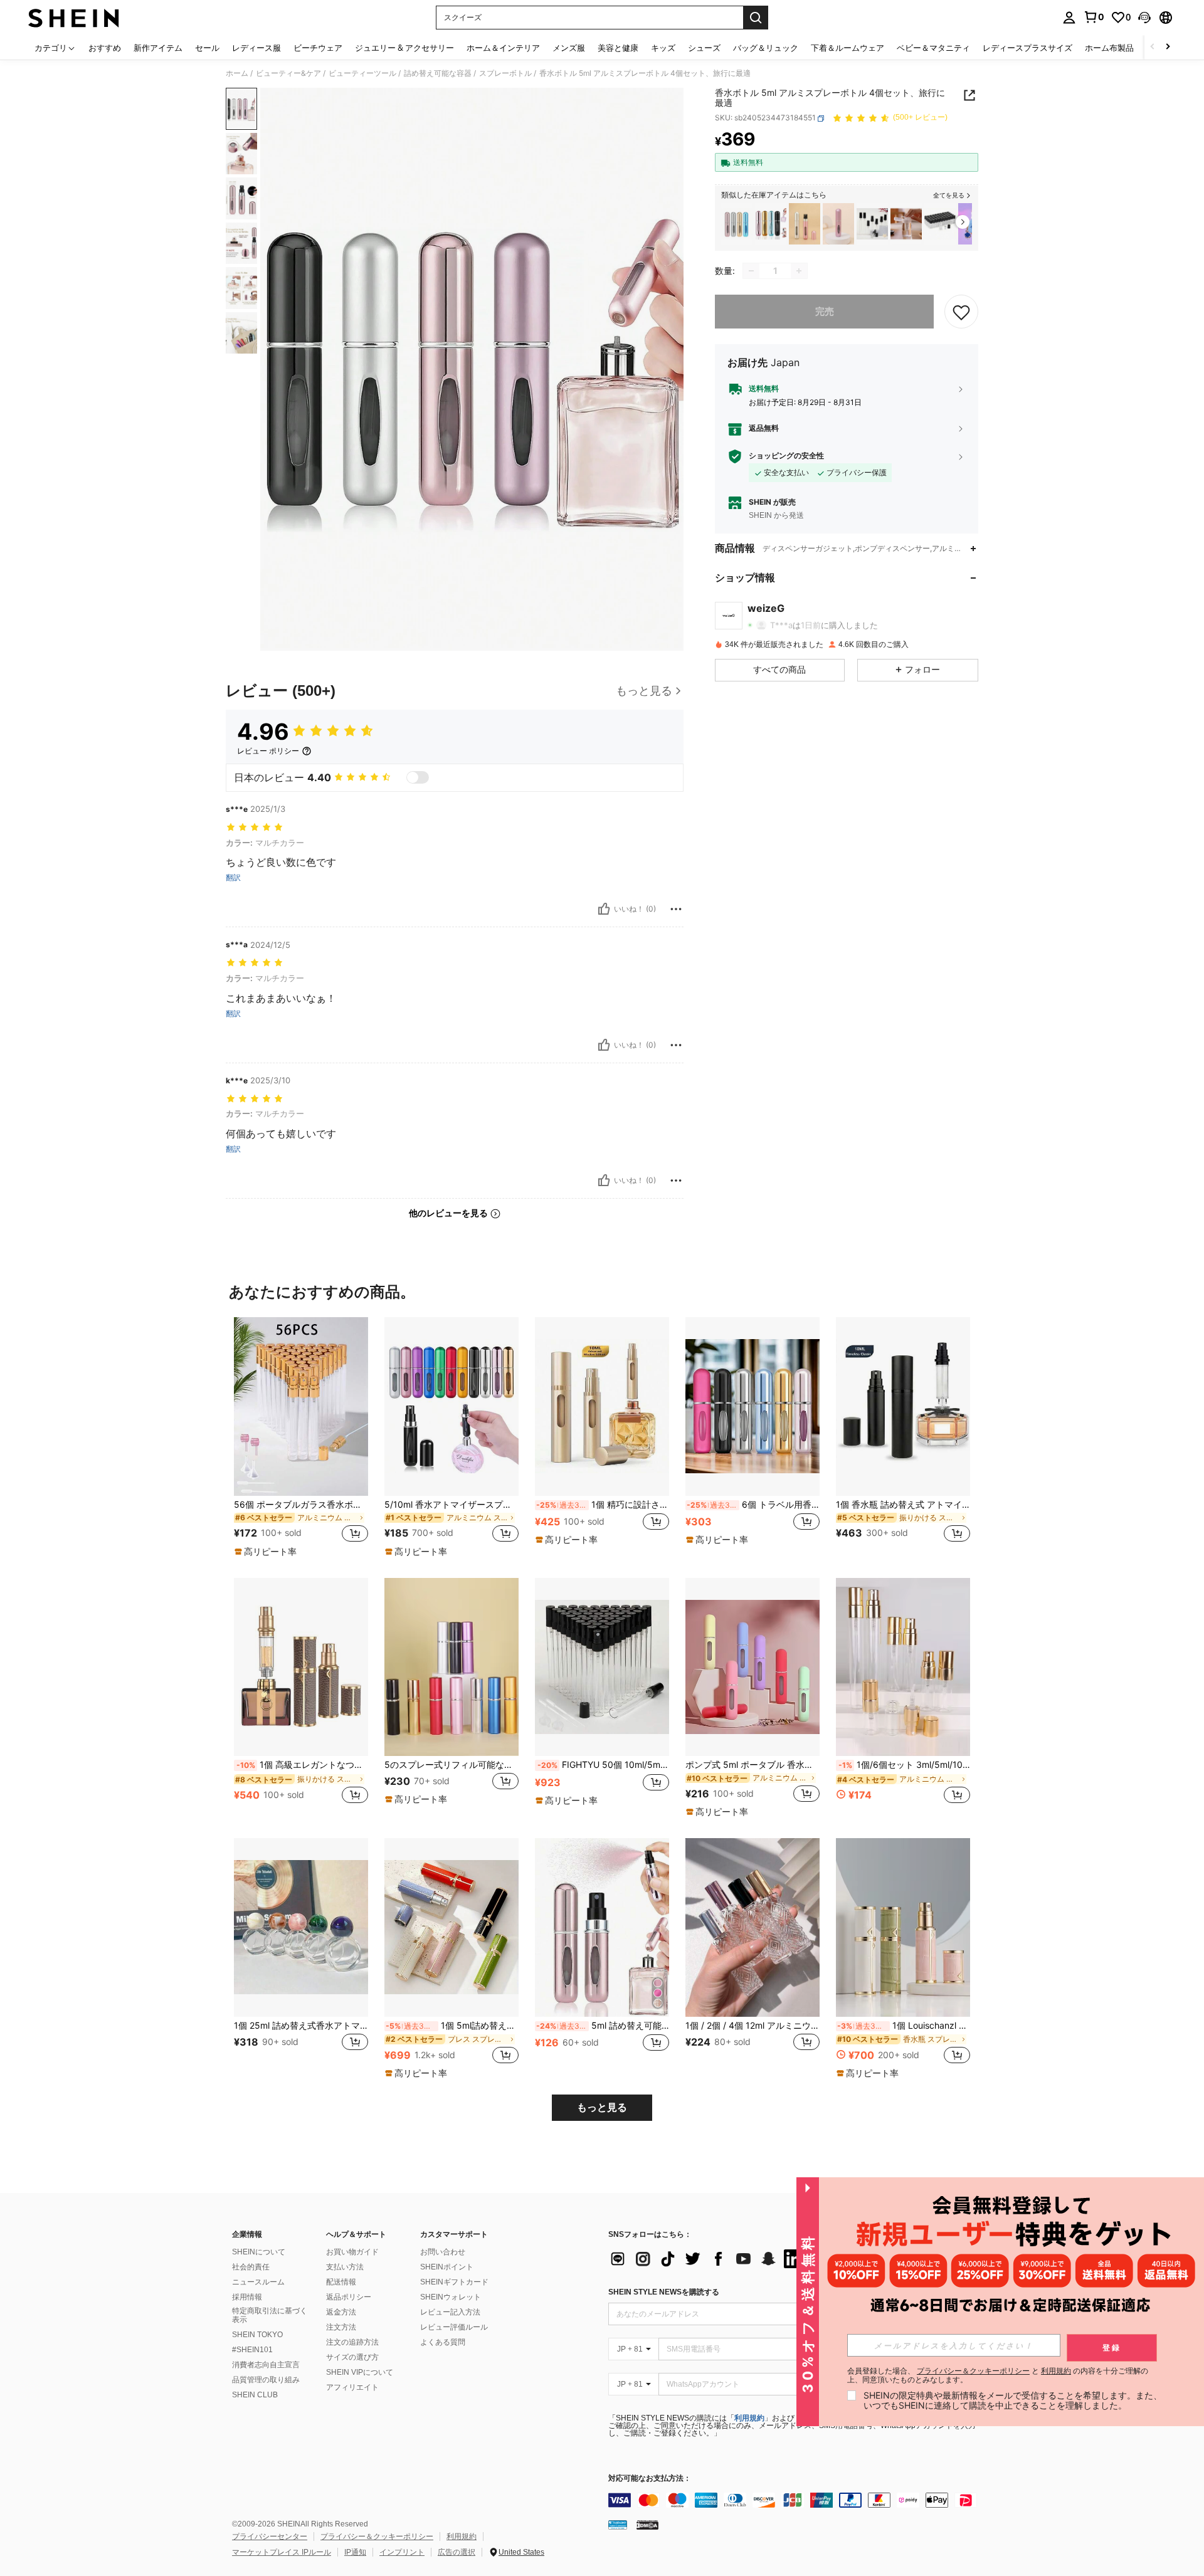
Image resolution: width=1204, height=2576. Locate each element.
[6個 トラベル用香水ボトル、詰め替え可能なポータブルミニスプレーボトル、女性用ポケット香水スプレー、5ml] (752, 1406)
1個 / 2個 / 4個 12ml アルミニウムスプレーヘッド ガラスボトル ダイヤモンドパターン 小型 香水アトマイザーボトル (752, 2026)
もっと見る (602, 2107)
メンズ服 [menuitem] (569, 48)
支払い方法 (345, 2267)
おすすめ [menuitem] (105, 48)
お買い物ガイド (352, 2252)
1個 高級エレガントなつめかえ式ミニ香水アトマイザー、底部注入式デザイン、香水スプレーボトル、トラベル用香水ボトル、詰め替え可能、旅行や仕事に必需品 (302, 1765)
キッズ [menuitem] (663, 48)
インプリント (402, 2552)
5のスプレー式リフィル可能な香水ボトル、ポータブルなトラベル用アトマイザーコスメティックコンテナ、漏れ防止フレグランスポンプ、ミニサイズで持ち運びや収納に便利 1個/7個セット (451, 1765)
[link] (1094, 17)
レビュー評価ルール (454, 2327)
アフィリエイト (352, 2387)
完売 (825, 311)
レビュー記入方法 (450, 2312)
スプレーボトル (505, 73)
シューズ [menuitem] (704, 48)
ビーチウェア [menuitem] (318, 48)
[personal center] (1069, 18)
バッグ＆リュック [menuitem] (766, 48)
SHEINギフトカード (454, 2282)
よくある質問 (443, 2342)
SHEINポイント (447, 2267)
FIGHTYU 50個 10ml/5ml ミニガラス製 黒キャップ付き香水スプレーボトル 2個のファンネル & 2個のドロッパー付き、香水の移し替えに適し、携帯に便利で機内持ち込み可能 (603, 1765)
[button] (1144, 18)
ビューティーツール (362, 73)
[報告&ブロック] (676, 909)
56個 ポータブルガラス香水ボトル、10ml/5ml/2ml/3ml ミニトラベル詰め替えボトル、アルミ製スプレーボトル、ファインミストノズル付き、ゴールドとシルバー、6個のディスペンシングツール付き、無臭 (301, 1505)
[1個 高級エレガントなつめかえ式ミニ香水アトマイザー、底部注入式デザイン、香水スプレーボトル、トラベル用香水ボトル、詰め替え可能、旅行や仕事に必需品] (301, 1667)
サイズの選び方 (352, 2357)
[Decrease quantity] (751, 271)
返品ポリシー (349, 2297)
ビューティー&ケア (288, 73)
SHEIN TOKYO (257, 2335)
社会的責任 (251, 2267)
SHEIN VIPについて (360, 2372)
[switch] (418, 777)
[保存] (961, 312)
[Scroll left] (1153, 47)
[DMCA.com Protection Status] (647, 2525)
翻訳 (233, 878)
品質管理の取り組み (266, 2380)
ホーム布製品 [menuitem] (1109, 48)
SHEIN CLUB (255, 2395)
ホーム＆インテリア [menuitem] (503, 48)
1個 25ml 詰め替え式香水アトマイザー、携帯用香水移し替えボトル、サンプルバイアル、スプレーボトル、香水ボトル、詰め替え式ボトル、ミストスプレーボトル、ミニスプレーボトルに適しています (301, 2026)
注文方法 (341, 2327)
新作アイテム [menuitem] (158, 48)
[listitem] (737, 224)
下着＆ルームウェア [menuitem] (848, 48)
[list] (709, 2259)
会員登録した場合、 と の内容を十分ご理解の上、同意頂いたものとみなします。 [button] (998, 2375)
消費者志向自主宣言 (266, 2365)
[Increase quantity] (799, 271)
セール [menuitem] (207, 48)
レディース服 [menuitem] (256, 48)
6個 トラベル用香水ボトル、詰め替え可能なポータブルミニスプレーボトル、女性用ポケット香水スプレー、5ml (753, 1505)
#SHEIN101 (252, 2350)
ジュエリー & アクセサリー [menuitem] (404, 48)
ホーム (237, 73)
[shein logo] (74, 18)
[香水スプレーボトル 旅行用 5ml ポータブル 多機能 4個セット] (737, 224)
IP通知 (355, 2552)
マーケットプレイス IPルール (282, 2552)
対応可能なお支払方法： (650, 2479)
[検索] (756, 18)
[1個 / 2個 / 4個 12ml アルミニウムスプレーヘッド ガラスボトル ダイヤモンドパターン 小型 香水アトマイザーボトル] (752, 1927)
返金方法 (341, 2312)
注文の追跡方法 (352, 2342)
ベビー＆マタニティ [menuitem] (933, 48)
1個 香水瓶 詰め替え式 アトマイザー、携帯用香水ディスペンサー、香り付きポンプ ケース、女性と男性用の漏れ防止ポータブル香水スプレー (903, 1505)
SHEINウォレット (451, 2297)
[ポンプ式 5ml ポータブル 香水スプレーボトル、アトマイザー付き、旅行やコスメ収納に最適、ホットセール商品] (752, 1667)
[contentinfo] (796, 2500)
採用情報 (247, 2297)
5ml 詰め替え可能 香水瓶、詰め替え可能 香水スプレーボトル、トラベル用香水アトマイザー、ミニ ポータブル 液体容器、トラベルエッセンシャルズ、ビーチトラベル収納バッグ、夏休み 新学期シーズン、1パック (603, 2026)
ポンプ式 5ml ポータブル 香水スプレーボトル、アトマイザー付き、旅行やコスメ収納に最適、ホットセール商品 (752, 1765)
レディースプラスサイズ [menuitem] (1027, 48)
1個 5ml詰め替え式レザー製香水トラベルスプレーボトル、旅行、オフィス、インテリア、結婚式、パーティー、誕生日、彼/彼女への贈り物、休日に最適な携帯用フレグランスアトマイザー (452, 2026)
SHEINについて (259, 2252)
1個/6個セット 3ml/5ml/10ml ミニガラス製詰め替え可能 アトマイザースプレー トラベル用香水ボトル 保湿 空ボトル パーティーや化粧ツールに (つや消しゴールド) (904, 1765)
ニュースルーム (258, 2282)
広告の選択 (457, 2552)
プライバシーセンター (270, 2537)
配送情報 (341, 2282)
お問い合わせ (443, 2252)
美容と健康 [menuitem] (618, 48)
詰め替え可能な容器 (438, 73)
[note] (267, 1552)
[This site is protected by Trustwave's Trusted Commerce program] (618, 2525)
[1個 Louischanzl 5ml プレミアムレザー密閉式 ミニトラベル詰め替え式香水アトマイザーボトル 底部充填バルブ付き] (903, 1927)
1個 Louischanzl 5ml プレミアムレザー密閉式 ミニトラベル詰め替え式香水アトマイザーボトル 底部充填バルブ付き (904, 2026)
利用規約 (749, 2418)
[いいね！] (604, 909)
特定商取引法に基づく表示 (270, 2315)
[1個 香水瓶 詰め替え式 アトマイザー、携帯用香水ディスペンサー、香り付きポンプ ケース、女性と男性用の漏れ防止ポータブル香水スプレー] (903, 1406)
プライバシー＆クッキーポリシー (377, 2537)
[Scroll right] (1168, 47)
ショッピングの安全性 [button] (786, 456)
